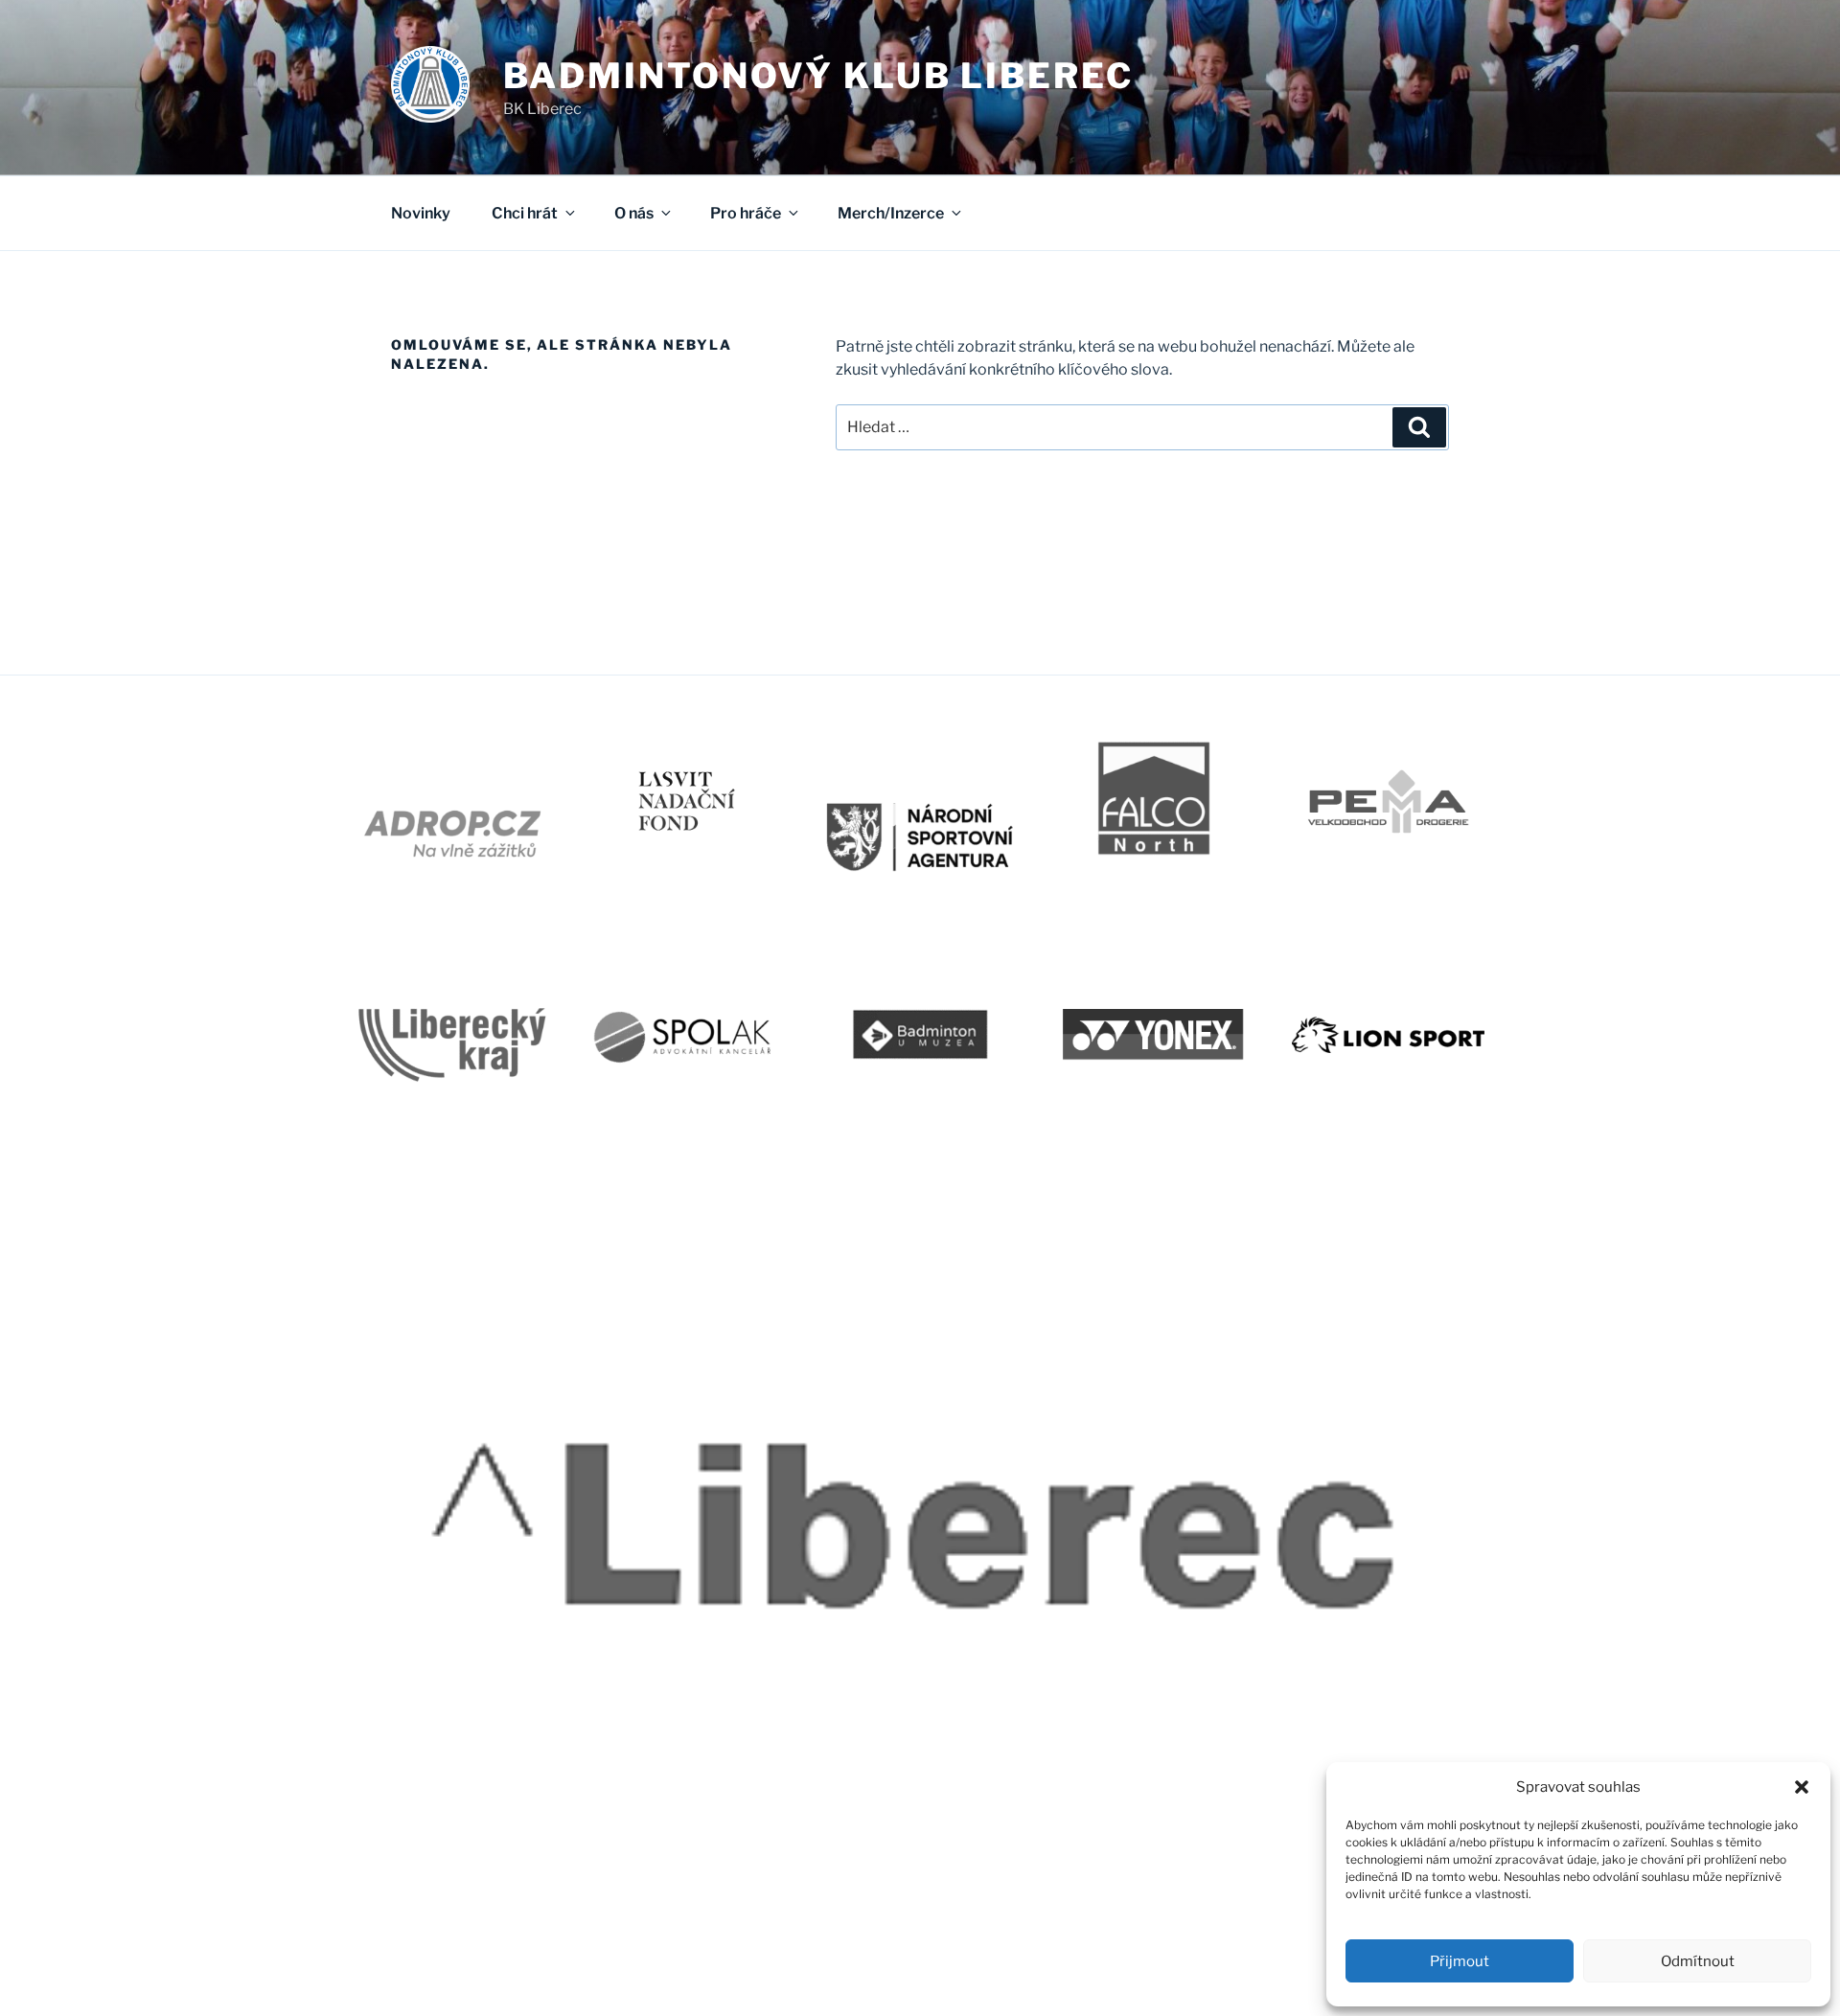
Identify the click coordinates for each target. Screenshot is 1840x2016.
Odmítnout (1698, 1961)
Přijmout (1460, 1961)
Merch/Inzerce (891, 213)
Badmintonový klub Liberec (818, 76)
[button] (1802, 1787)
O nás (634, 213)
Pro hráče (746, 213)
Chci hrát (525, 213)
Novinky (421, 213)
